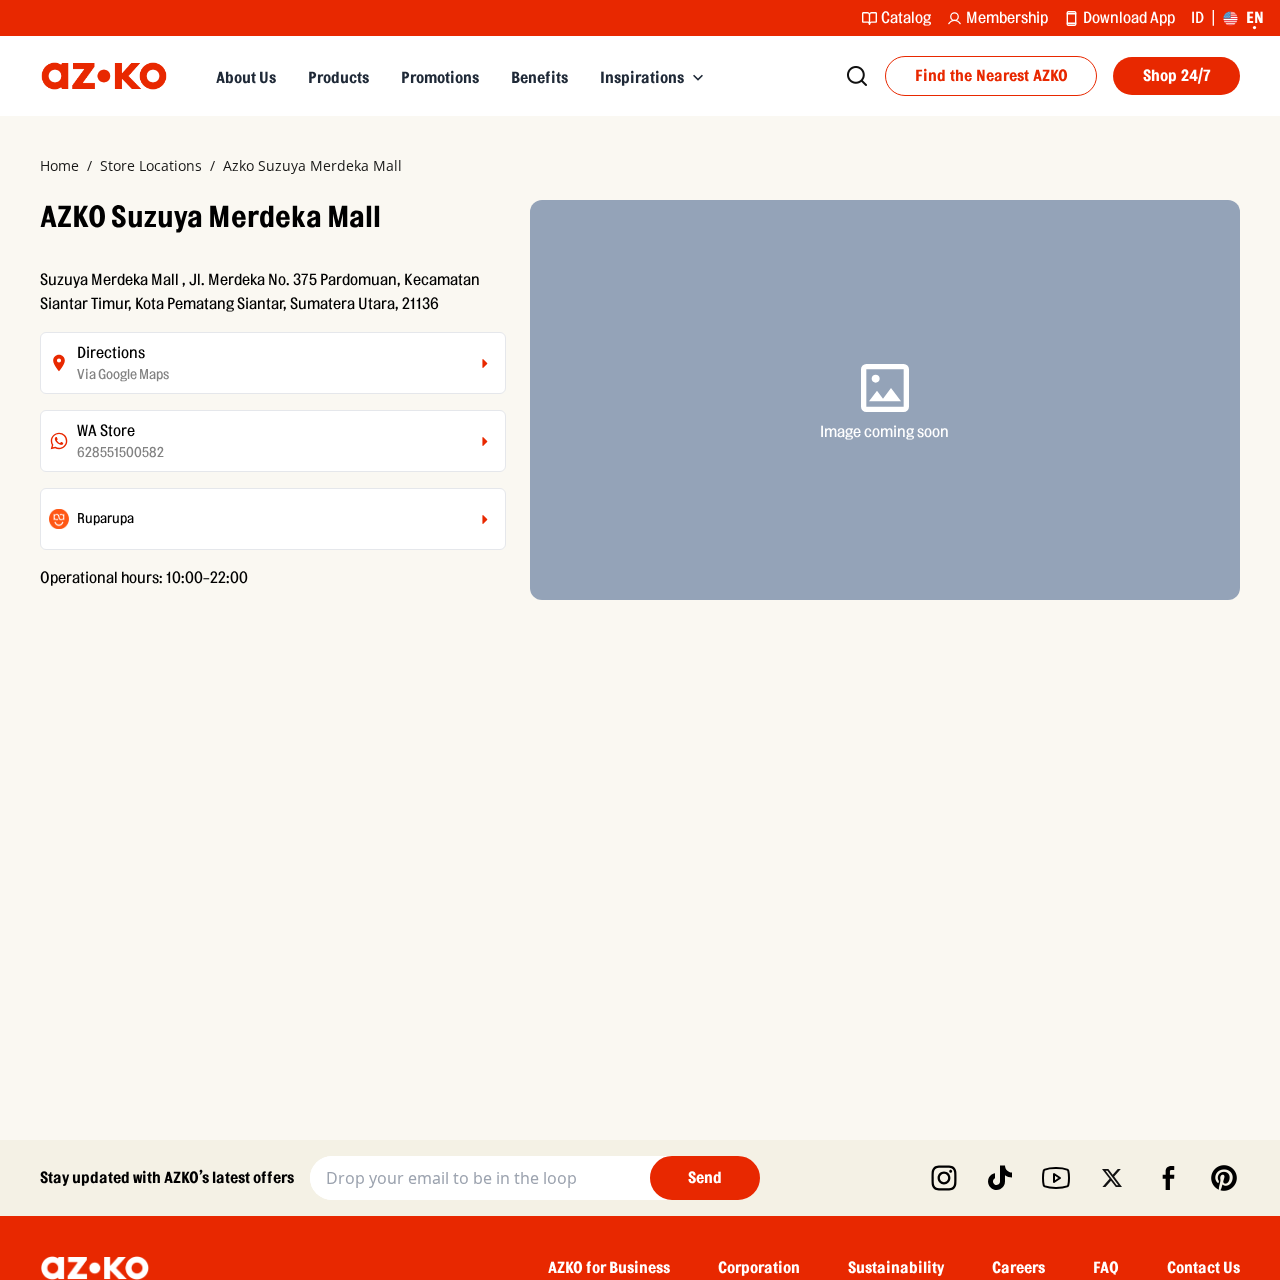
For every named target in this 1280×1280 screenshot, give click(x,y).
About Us (246, 78)
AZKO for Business (609, 1268)
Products (338, 78)
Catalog (906, 18)
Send (705, 1178)
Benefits (539, 78)
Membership (1007, 18)
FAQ (1106, 1268)
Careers (1018, 1268)
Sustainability (896, 1268)
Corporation (759, 1268)
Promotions (440, 78)
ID (1197, 18)
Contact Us (1203, 1268)
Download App (1129, 18)
